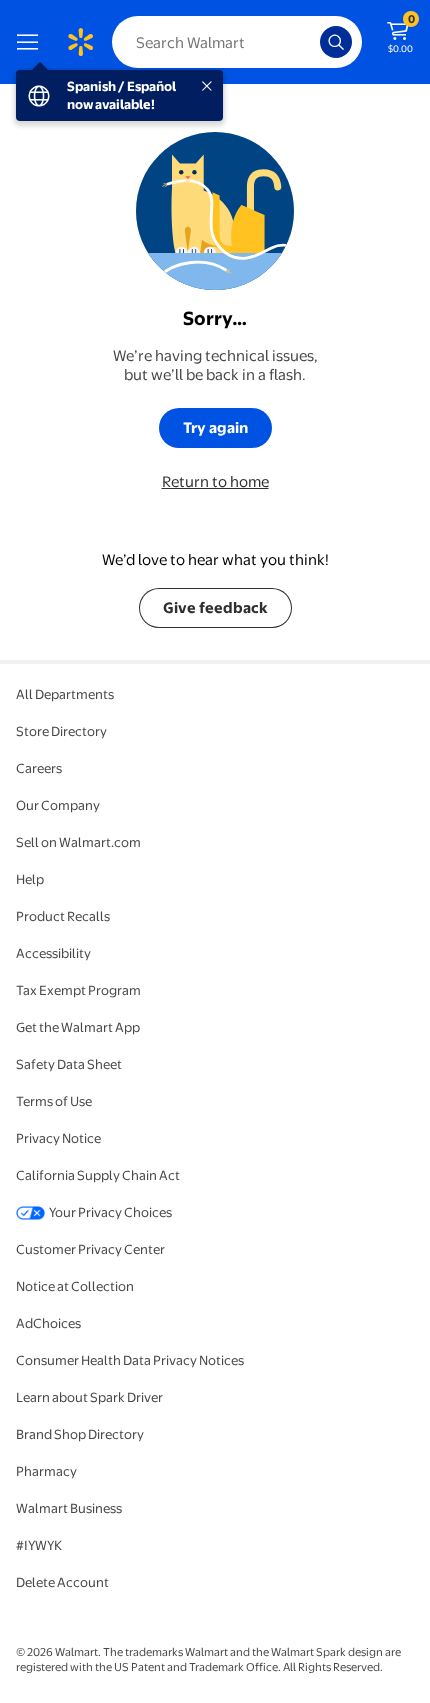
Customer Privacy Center (90, 1249)
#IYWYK (39, 1545)
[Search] (336, 42)
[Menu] (32, 42)
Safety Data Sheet (69, 1064)
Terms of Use (54, 1101)
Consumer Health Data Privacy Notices (130, 1360)
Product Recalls (63, 916)
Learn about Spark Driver (89, 1397)
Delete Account (62, 1582)
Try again (215, 427)
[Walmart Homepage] (80, 42)
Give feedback (215, 607)
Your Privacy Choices (110, 1212)
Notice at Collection (75, 1286)
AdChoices (48, 1323)
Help (30, 879)
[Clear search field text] (310, 42)
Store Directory (61, 731)
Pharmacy (46, 1471)
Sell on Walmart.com (78, 842)
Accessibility (53, 953)
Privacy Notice (58, 1138)
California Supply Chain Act (98, 1175)
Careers (39, 768)
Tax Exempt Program (78, 990)
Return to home (215, 481)
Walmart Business (69, 1508)
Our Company (58, 805)
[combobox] (237, 42)
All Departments (65, 694)
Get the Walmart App (78, 1027)
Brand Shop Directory (80, 1434)
